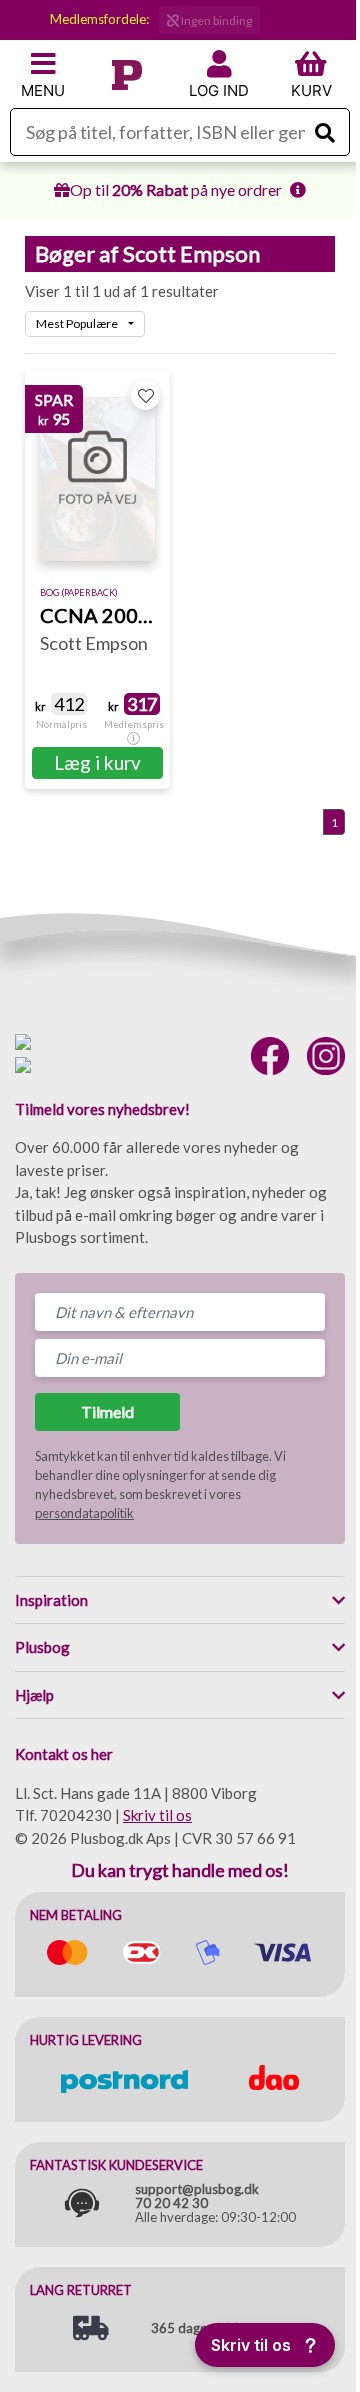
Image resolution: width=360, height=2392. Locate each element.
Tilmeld (107, 1411)
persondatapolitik (84, 1513)
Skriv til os (157, 1815)
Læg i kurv (97, 762)
